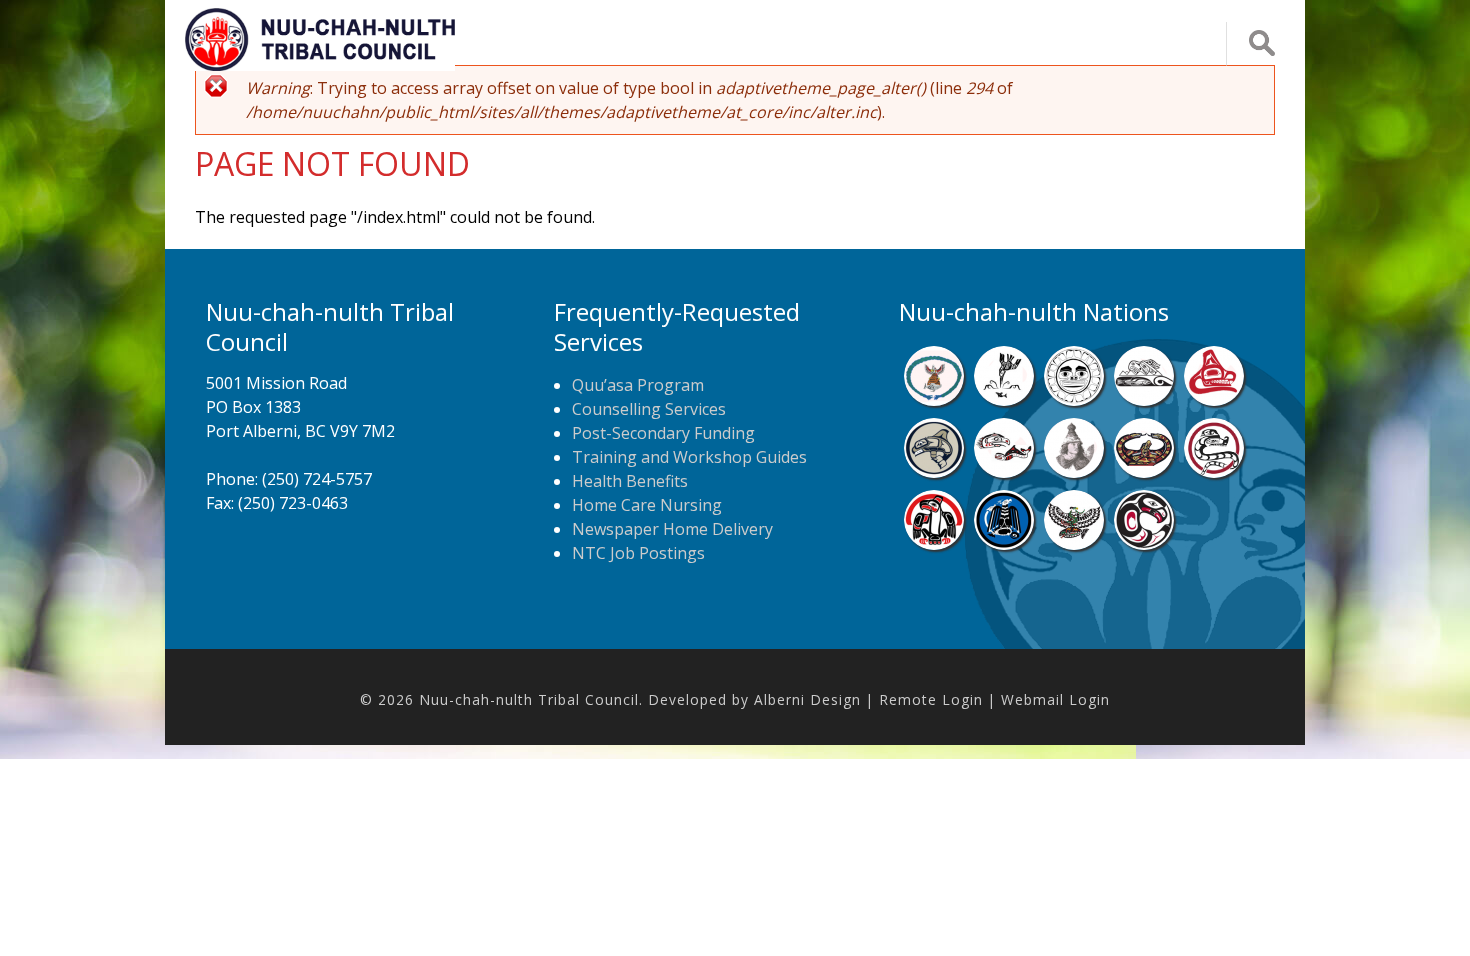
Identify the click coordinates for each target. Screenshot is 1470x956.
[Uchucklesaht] (1074, 544)
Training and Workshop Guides (689, 457)
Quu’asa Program (638, 385)
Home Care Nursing (647, 505)
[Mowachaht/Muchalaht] (1074, 472)
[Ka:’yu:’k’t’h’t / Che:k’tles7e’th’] (1004, 472)
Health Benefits (630, 481)
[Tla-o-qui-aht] (1214, 472)
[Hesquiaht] (1144, 400)
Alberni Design (807, 699)
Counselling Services (649, 409)
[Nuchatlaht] (1144, 472)
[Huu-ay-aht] (934, 472)
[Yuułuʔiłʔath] (1144, 544)
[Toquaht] (934, 544)
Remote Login (931, 699)
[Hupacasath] (1214, 400)
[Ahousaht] (934, 400)
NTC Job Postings (638, 553)
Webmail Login (1055, 699)
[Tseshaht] (1004, 544)
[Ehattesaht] (1074, 400)
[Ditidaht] (1004, 400)
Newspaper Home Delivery (672, 529)
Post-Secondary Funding (663, 433)
